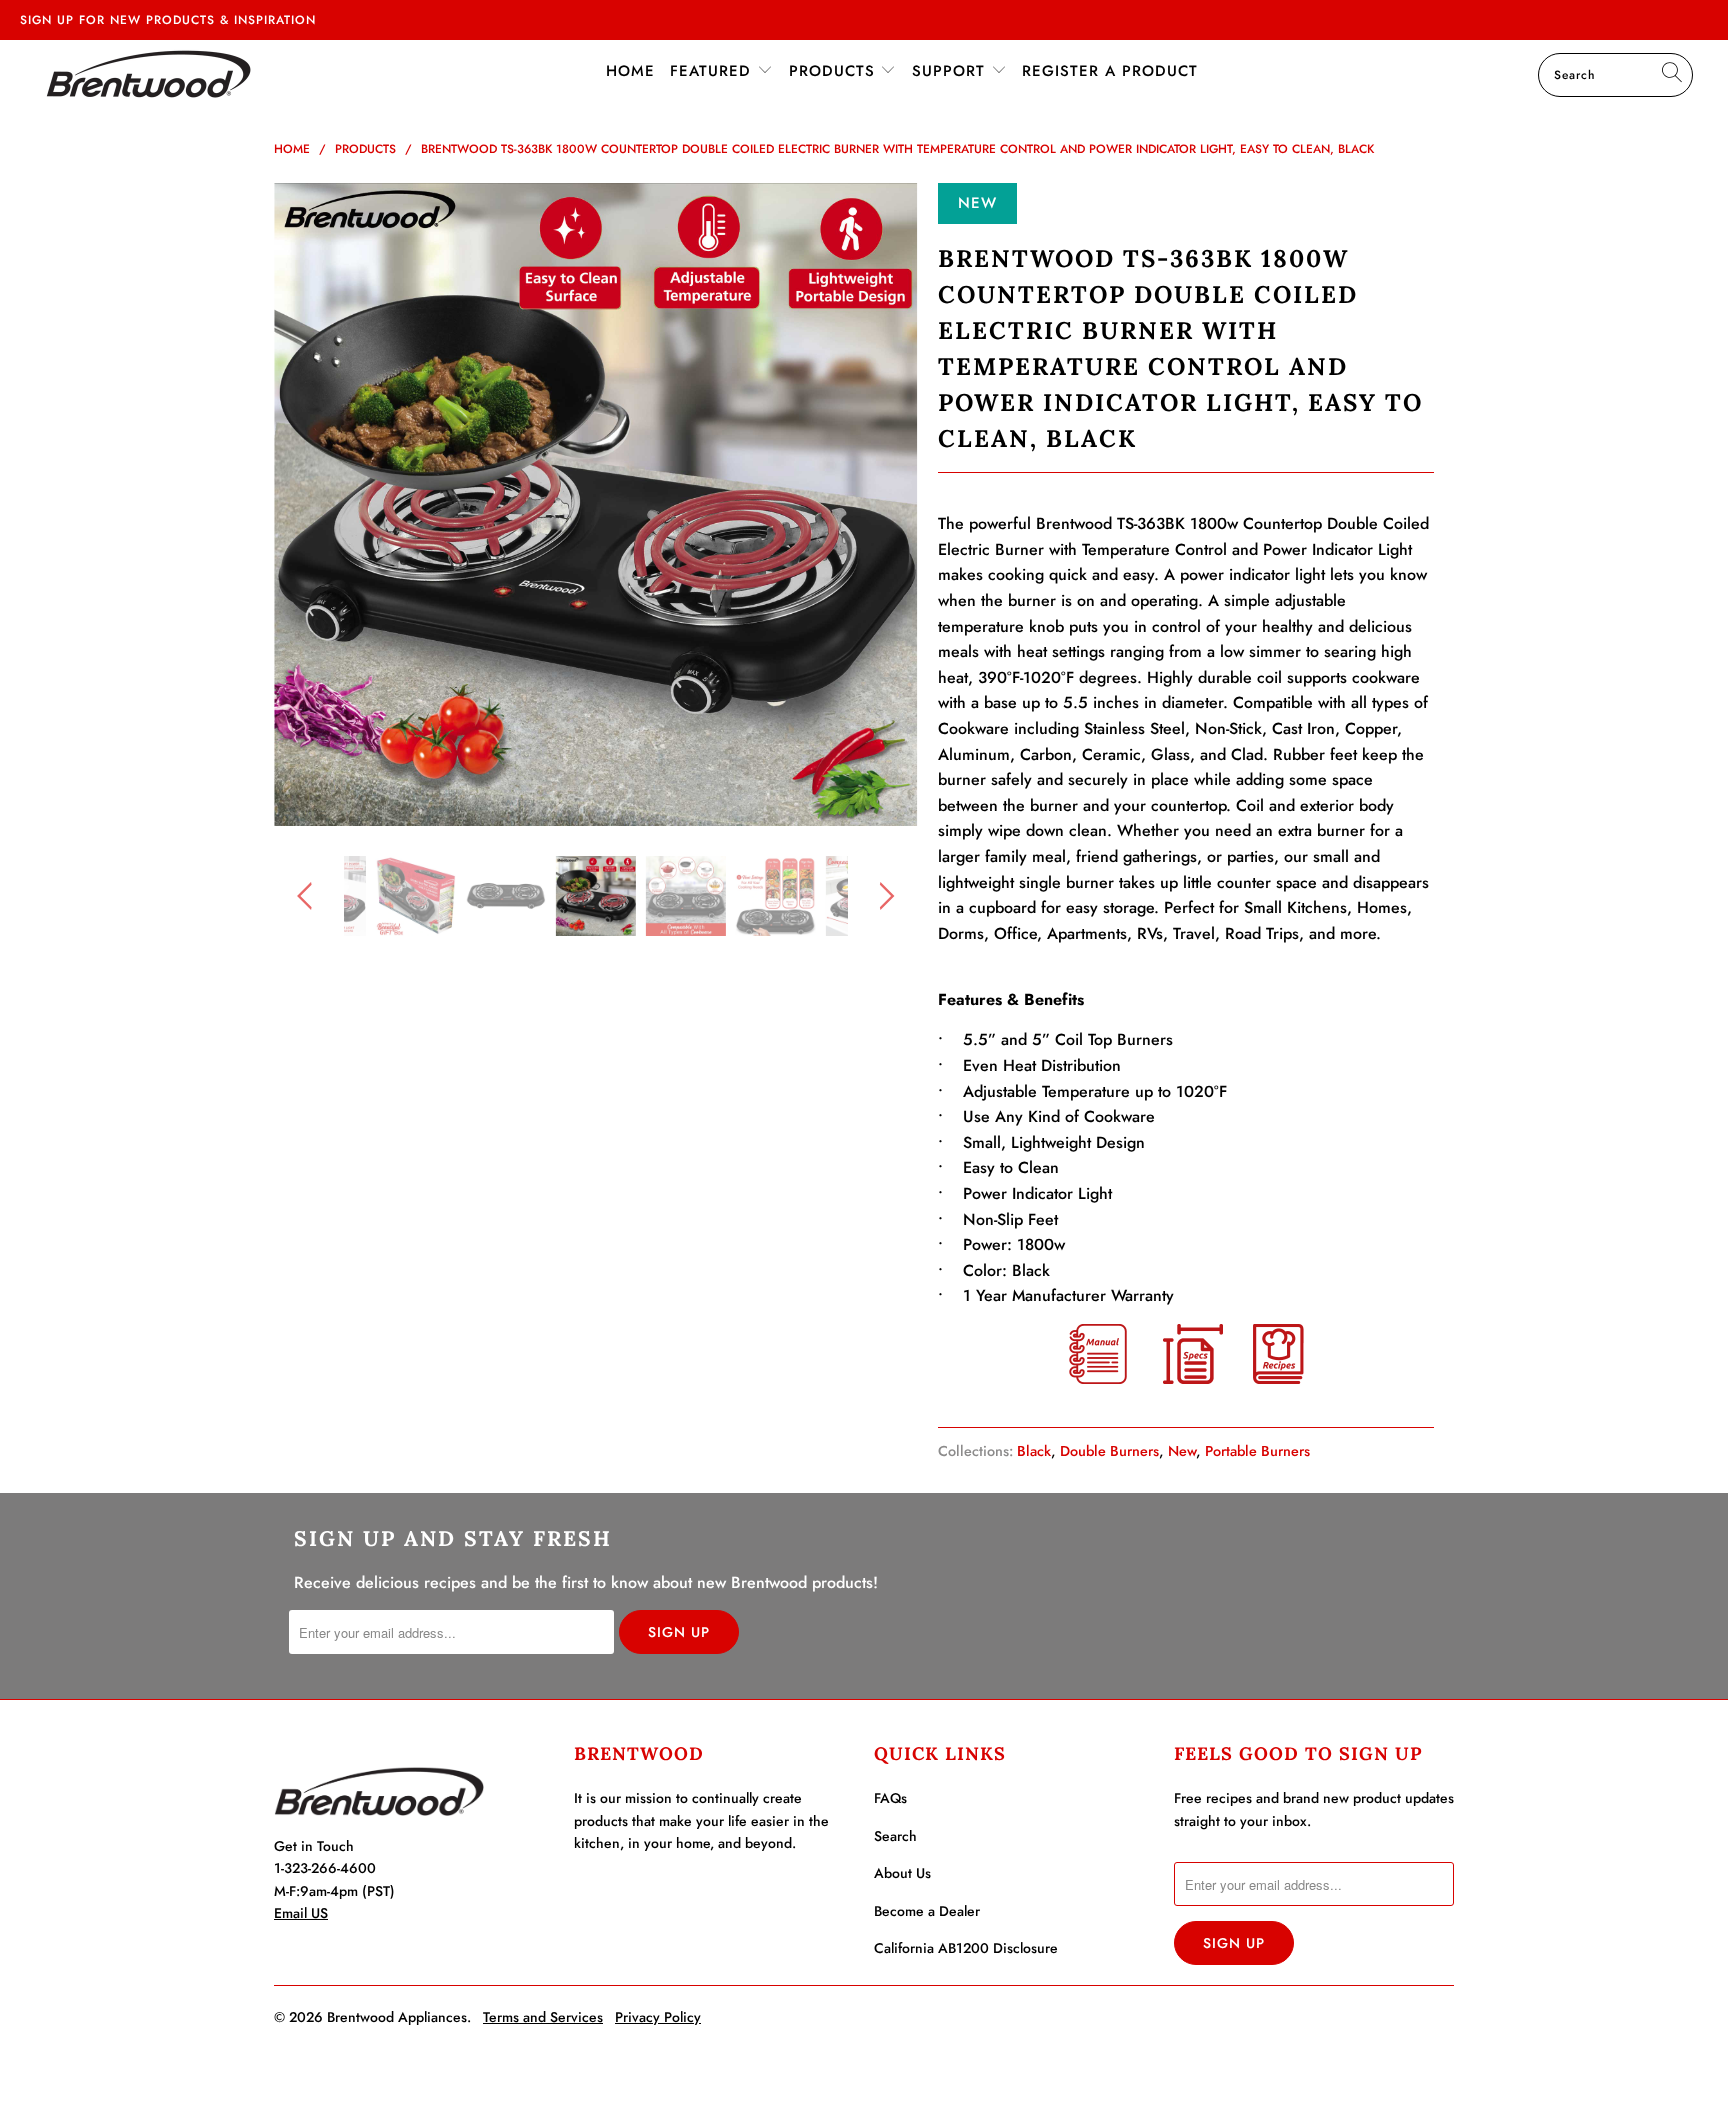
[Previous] (308, 505)
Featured (713, 71)
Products (835, 71)
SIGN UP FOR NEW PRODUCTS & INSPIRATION (168, 20)
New (1182, 1451)
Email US (301, 1913)
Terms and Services (543, 2017)
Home (630, 71)
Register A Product (1110, 71)
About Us (902, 1873)
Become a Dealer (927, 1911)
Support (951, 71)
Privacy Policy (658, 2017)
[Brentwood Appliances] (148, 73)
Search (895, 1836)
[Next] (883, 505)
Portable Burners (1257, 1451)
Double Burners (1109, 1451)
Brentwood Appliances (397, 2017)
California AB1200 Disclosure (966, 1948)
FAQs (890, 1798)
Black (1034, 1451)
